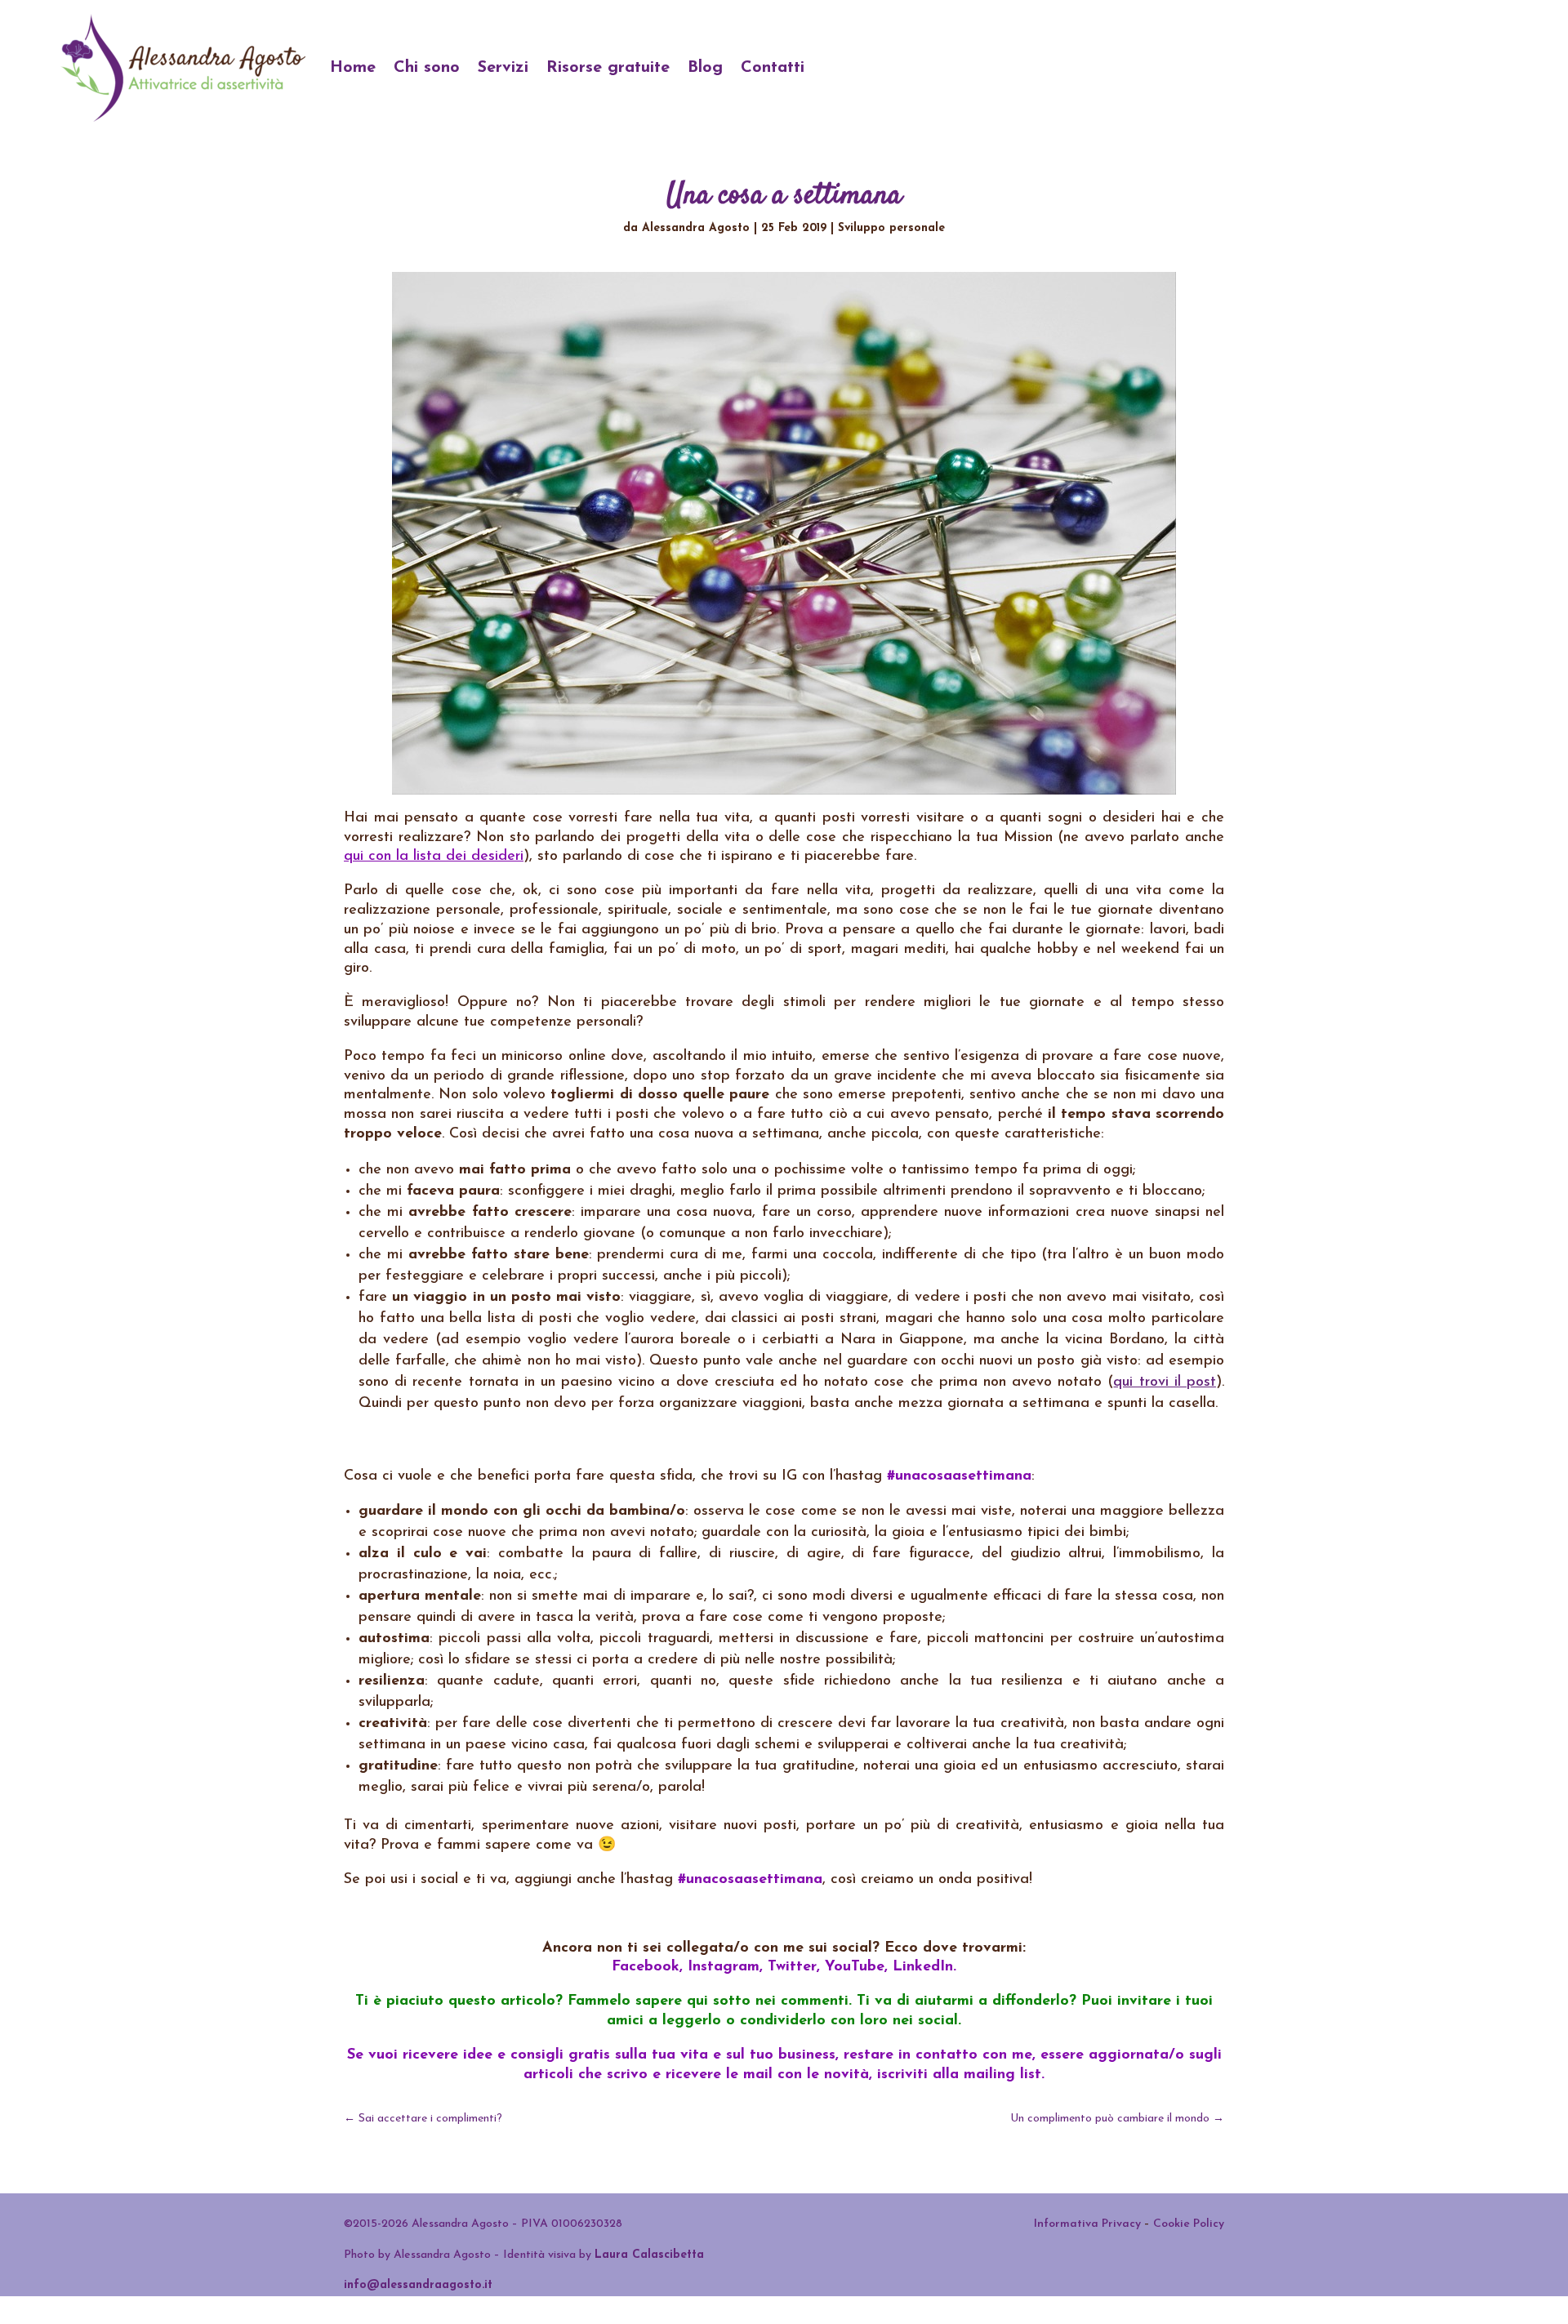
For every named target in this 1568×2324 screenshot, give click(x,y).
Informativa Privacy (1087, 2224)
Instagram (724, 1967)
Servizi (503, 68)
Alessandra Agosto (696, 228)
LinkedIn (923, 1967)
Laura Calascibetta (649, 2255)
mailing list (1002, 2075)
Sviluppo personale (891, 228)
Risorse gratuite (608, 68)
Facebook (646, 1967)
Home (353, 68)
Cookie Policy (1189, 2224)
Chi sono (427, 68)
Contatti (773, 68)
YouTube (855, 1967)
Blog (705, 68)
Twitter (792, 1967)
